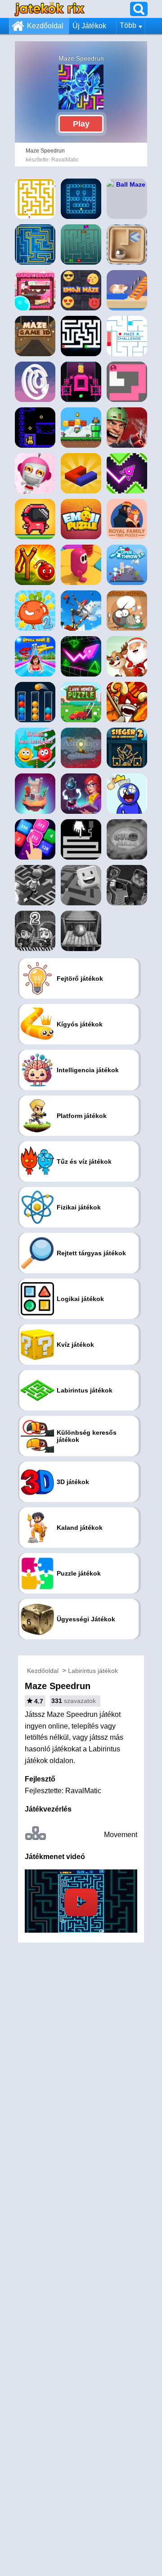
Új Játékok (89, 26)
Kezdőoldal (45, 26)
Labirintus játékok (93, 1671)
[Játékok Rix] (49, 9)
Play (81, 124)
